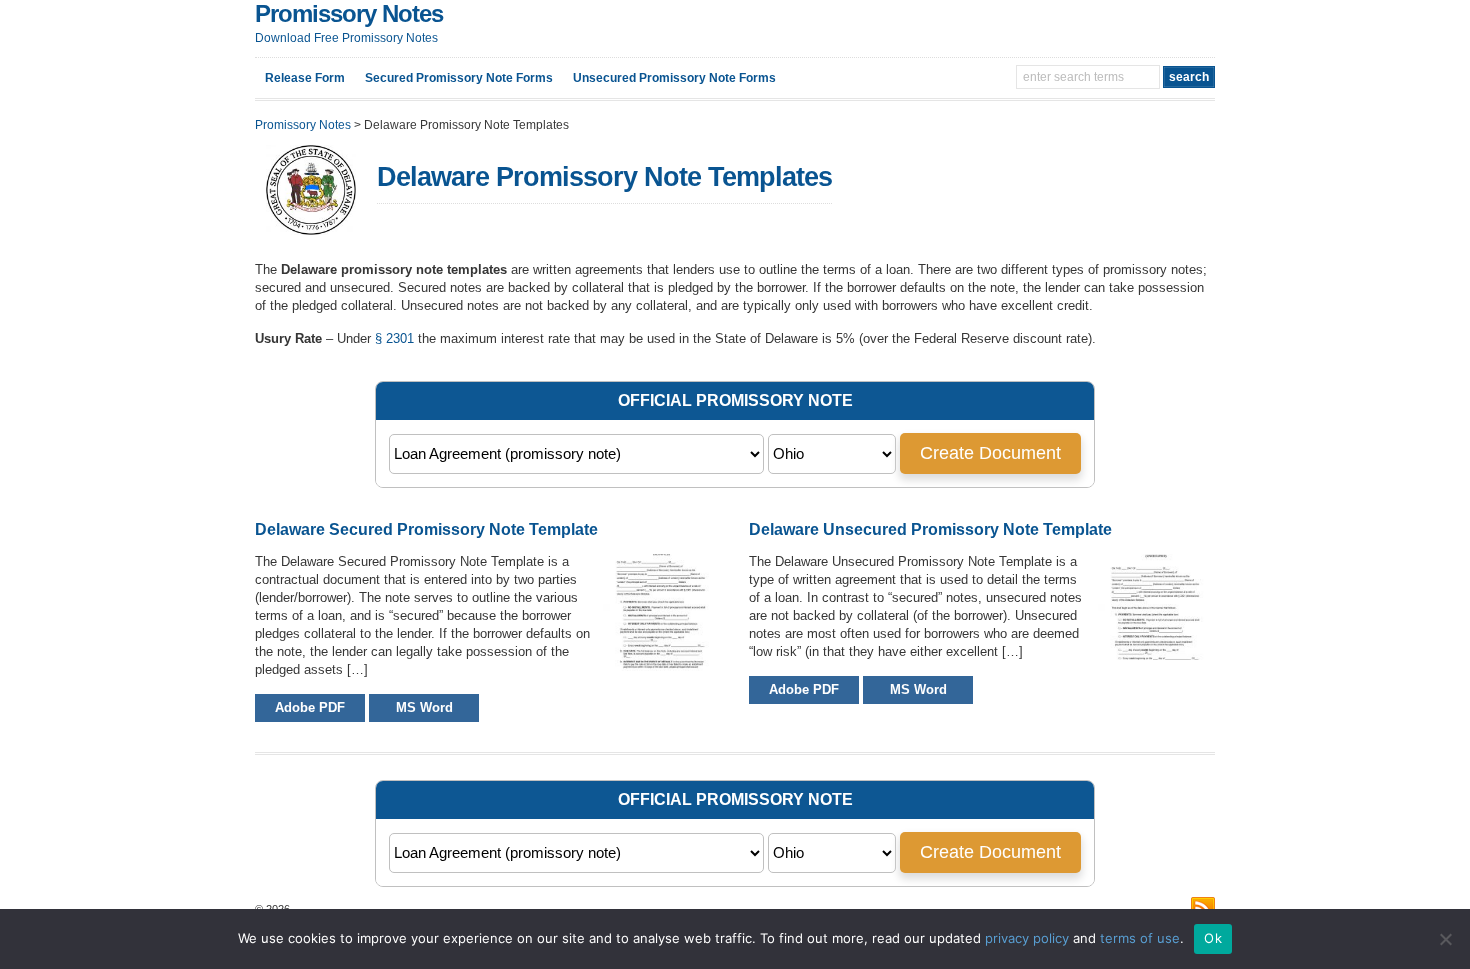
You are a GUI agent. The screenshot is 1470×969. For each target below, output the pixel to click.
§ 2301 (394, 338)
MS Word (424, 707)
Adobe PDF (310, 707)
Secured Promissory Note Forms (459, 78)
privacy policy (1027, 938)
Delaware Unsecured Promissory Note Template (930, 529)
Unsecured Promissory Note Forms (674, 78)
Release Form (305, 78)
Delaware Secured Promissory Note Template (426, 529)
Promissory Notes (349, 13)
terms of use (1140, 938)
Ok (1213, 938)
